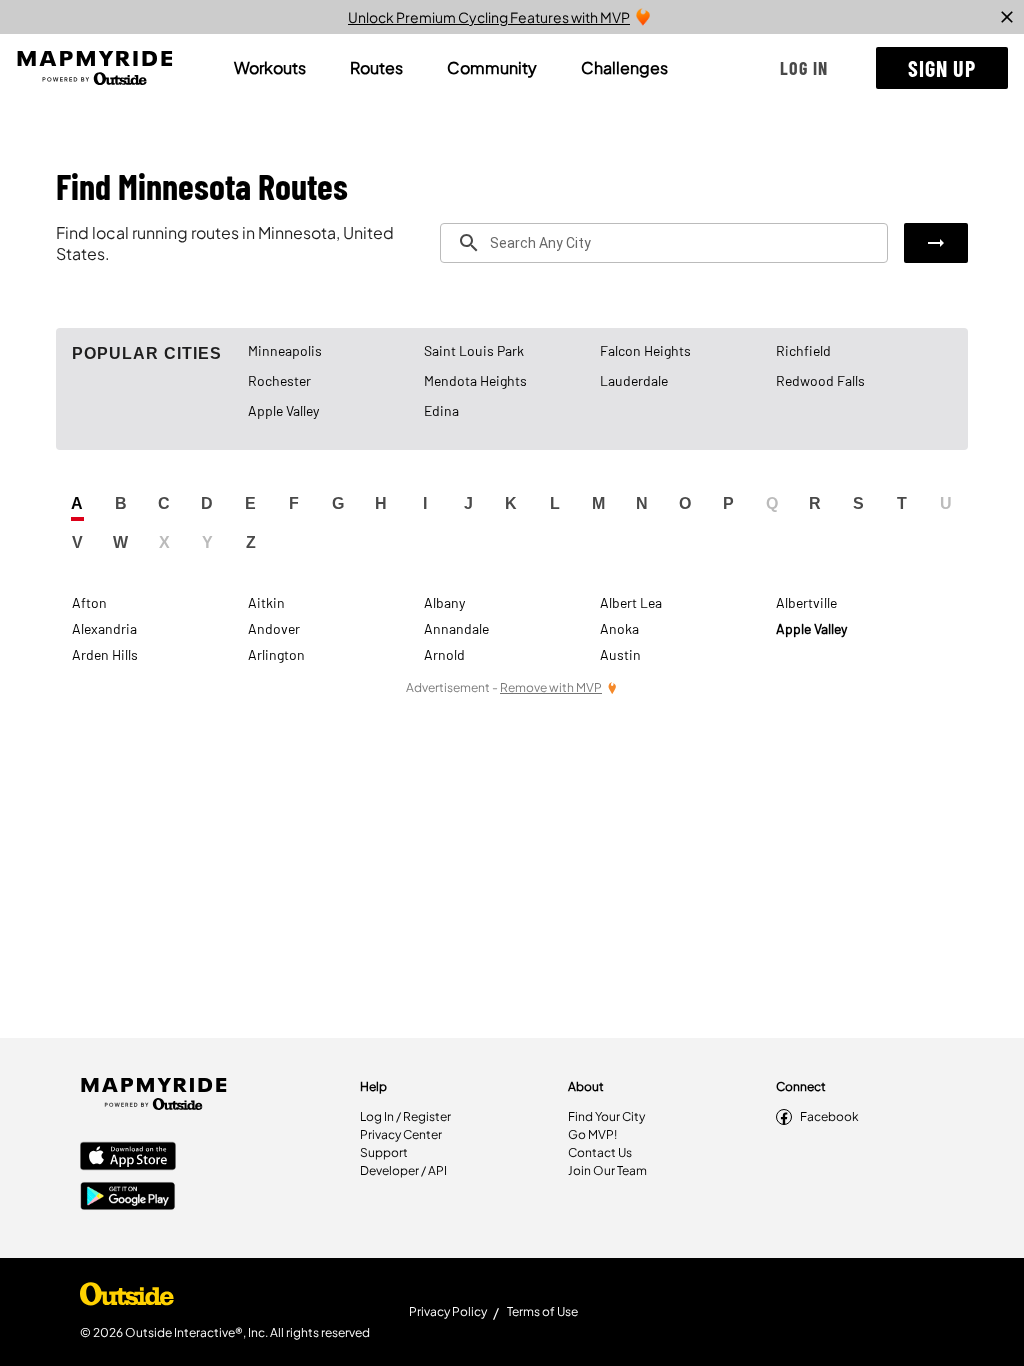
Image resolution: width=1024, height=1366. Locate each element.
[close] (1007, 17)
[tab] (270, 68)
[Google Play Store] (128, 1198)
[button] (804, 68)
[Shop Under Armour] (127, 1299)
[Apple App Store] (128, 1158)
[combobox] (664, 243)
